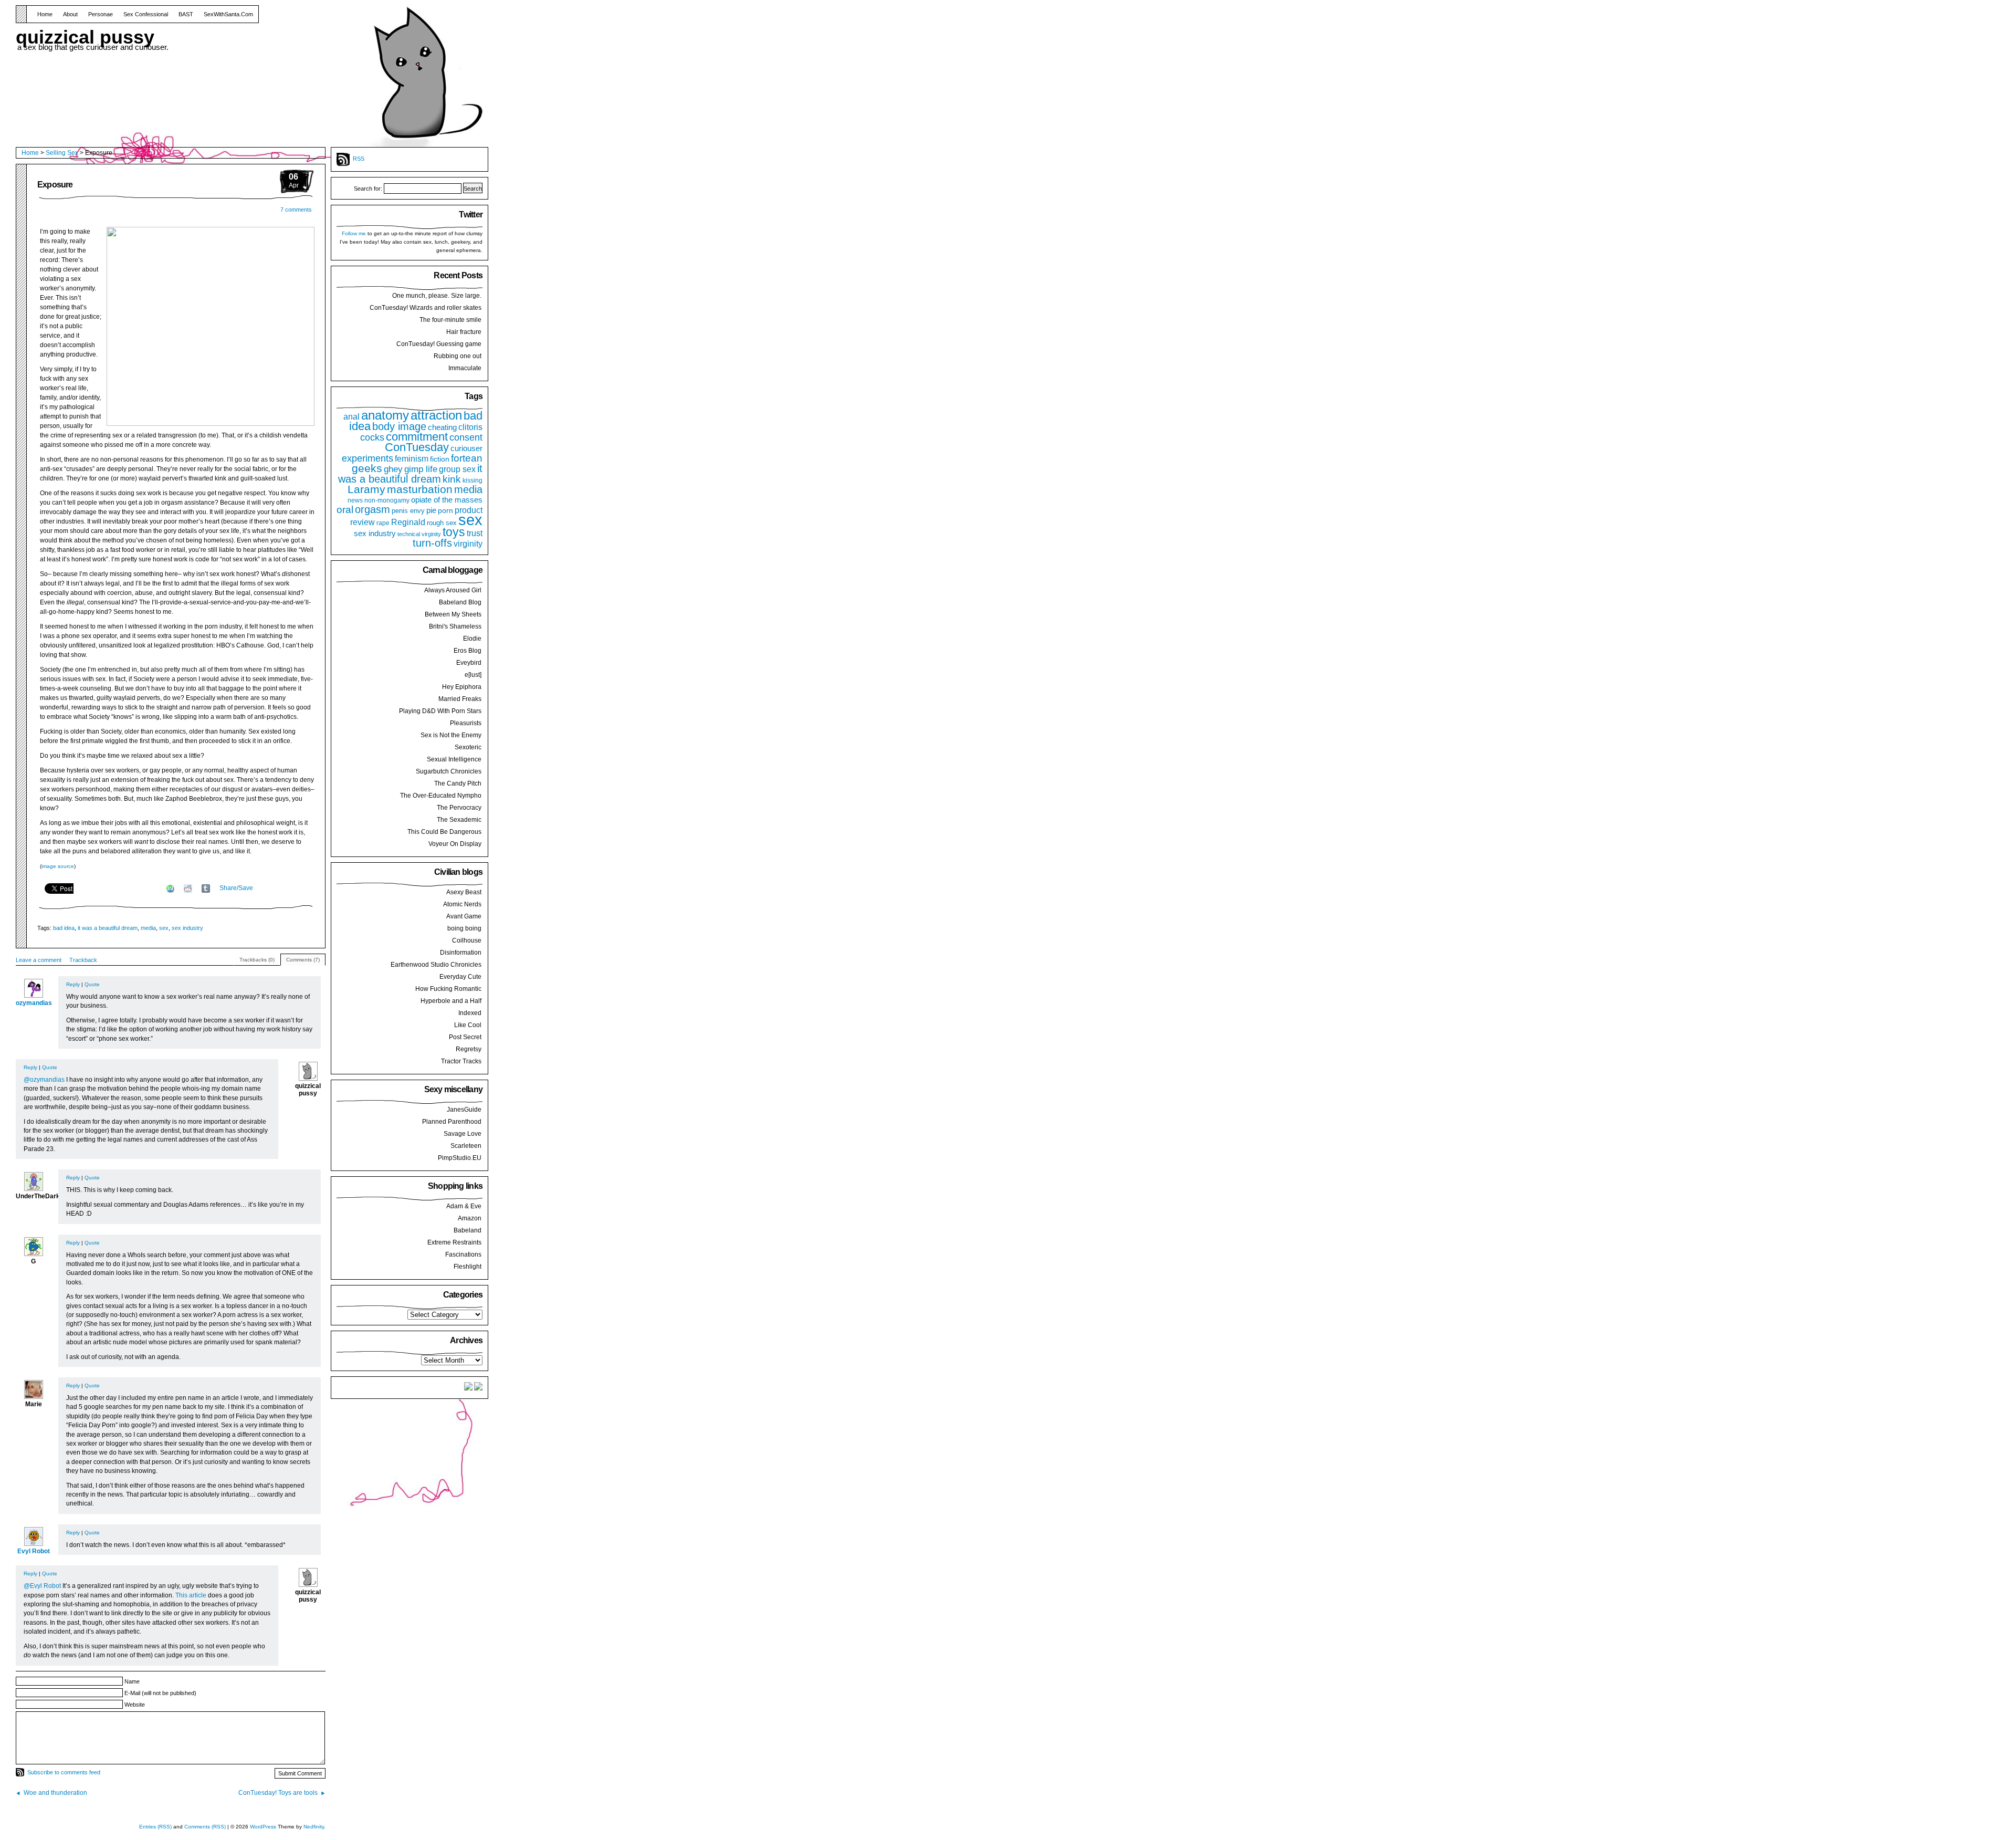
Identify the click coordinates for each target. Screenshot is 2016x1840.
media (148, 928)
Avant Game (464, 916)
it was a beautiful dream (108, 928)
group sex (457, 469)
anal (351, 416)
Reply (73, 984)
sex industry (187, 928)
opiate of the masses (447, 500)
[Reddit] (188, 888)
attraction (436, 415)
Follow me (354, 233)
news (355, 500)
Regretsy (469, 1049)
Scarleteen (466, 1146)
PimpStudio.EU (460, 1158)
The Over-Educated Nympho (441, 796)
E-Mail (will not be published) (160, 1693)
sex (164, 928)
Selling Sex (62, 153)
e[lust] (473, 675)
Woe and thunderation (55, 1793)
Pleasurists (466, 723)
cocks (372, 437)
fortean (467, 458)
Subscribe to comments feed (64, 1772)
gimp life (421, 469)
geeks (367, 468)
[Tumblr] (206, 888)
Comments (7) (303, 960)
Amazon (470, 1218)
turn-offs (432, 543)
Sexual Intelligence (454, 759)
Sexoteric (468, 747)
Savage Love (463, 1134)
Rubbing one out (458, 356)
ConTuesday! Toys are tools (278, 1793)
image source (58, 866)
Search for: (368, 189)
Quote (92, 984)
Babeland (468, 1230)
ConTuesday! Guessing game (439, 344)
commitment (417, 437)
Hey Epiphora (462, 687)
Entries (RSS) (155, 1827)
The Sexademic (459, 820)
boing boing (464, 928)
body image (399, 426)
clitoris (470, 427)
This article (191, 1595)
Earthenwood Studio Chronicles (436, 965)
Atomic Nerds (462, 904)
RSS (359, 159)
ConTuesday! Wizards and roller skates (426, 308)
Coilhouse (467, 940)
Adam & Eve (464, 1206)
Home (45, 14)
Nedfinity (314, 1827)
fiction (440, 459)
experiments (367, 458)
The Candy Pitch (458, 783)
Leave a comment (39, 960)
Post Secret (465, 1037)
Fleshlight (468, 1267)
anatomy (385, 415)
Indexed (470, 1013)
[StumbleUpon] (170, 888)
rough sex (442, 523)
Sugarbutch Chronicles (449, 771)
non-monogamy (387, 500)
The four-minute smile (450, 320)
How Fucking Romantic (448, 989)
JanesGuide (464, 1110)
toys (454, 532)
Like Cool (468, 1025)
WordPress (263, 1827)
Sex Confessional (146, 14)
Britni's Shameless (455, 626)
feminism (412, 458)
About (70, 14)
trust (475, 533)
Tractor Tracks (461, 1061)
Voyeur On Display (455, 844)
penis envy (408, 511)
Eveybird (469, 663)
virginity (468, 544)
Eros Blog (468, 651)
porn (445, 510)
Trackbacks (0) (257, 960)
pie (431, 510)
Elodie (472, 639)
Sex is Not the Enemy (451, 735)
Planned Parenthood (452, 1122)
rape (383, 523)
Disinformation (461, 953)
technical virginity (419, 534)
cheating (442, 427)
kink (452, 479)
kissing (472, 480)
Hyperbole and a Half (451, 1001)
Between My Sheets (453, 614)
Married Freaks (460, 699)
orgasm (372, 509)
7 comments (296, 210)
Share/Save (236, 888)
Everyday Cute (460, 977)
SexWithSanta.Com (228, 14)
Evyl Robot (34, 1551)
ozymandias (34, 1003)
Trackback (83, 960)
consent (466, 437)
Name (132, 1681)
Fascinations (463, 1254)
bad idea (64, 928)
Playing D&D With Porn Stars (440, 711)
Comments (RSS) (205, 1827)
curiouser (466, 448)
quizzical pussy (85, 34)
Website (135, 1705)
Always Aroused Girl (453, 590)
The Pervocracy (459, 808)
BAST (186, 14)
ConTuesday (417, 447)
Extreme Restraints (454, 1242)
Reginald (408, 522)
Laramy (366, 489)
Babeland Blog (460, 602)
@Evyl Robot (42, 1586)
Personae (101, 14)
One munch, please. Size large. (437, 296)
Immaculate (465, 368)
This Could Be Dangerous (444, 832)
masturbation (420, 489)
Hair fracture (464, 332)
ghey (393, 469)
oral (345, 509)
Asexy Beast (464, 892)
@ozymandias (44, 1080)
